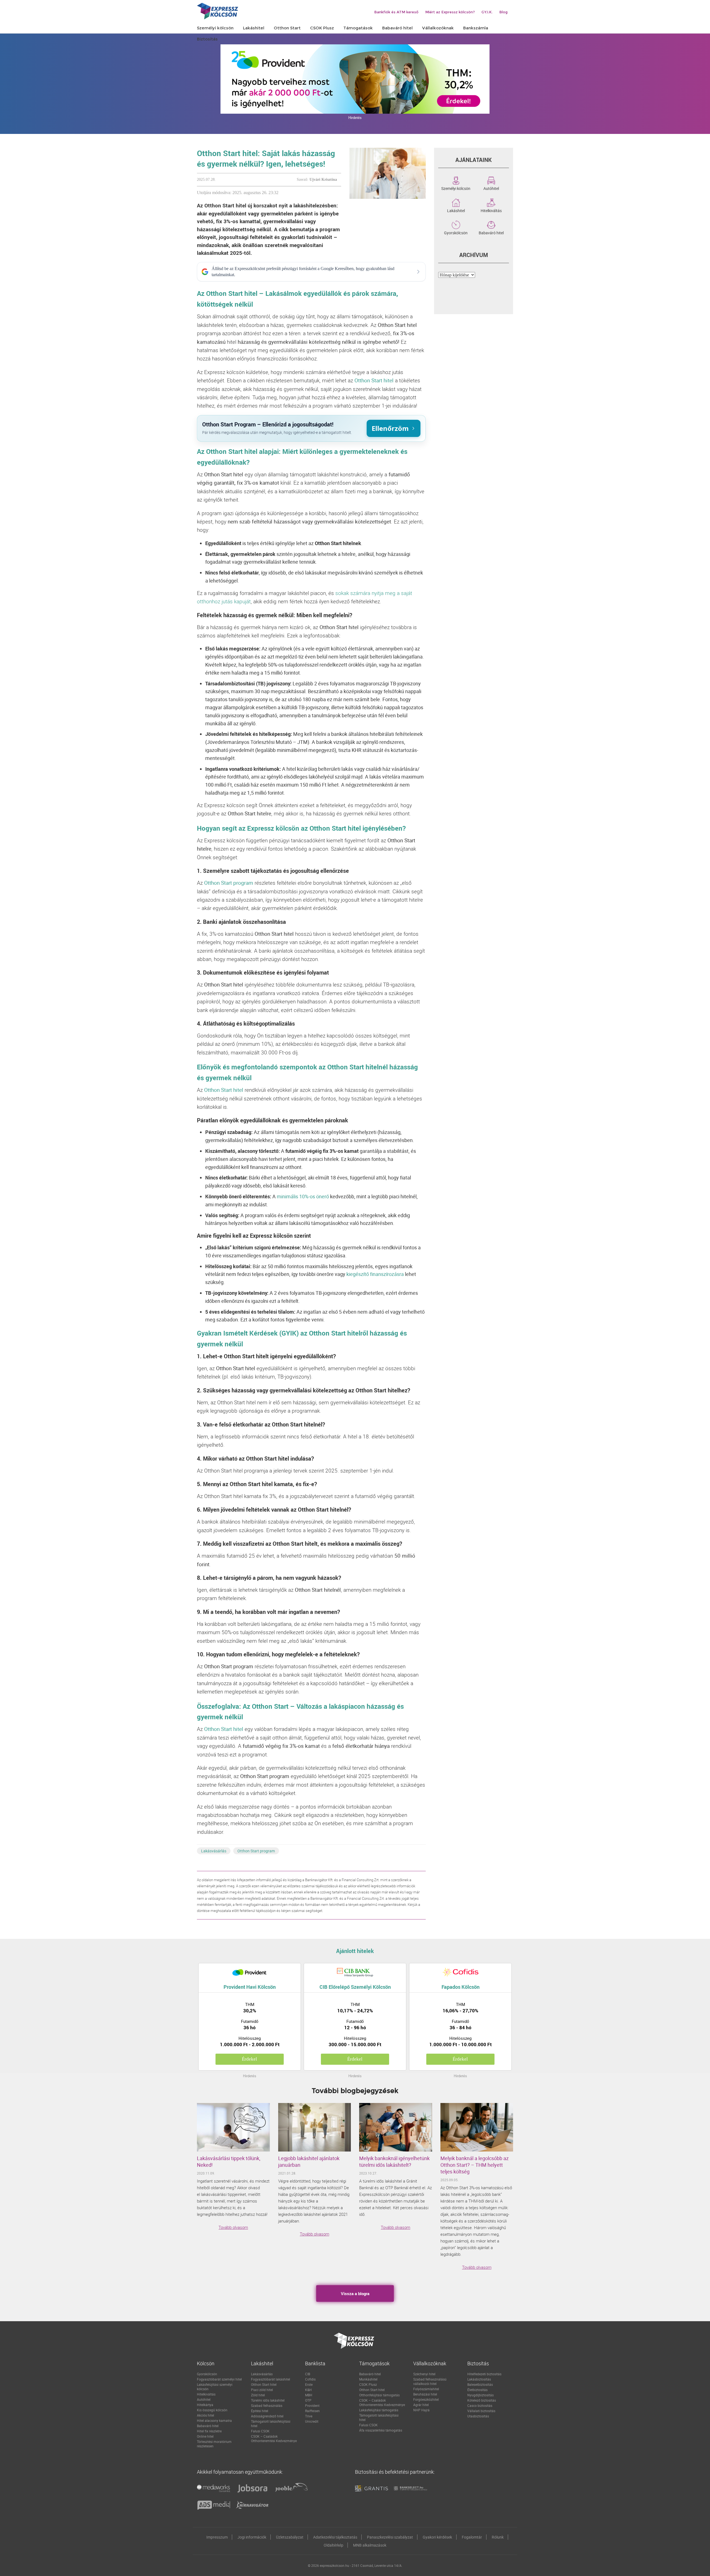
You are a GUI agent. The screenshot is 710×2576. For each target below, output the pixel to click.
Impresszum (217, 2537)
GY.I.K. (487, 12)
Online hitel (205, 2436)
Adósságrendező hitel (267, 2416)
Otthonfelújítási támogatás (379, 2395)
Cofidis (310, 2379)
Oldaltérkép (334, 2545)
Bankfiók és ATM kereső (396, 12)
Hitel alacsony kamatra (214, 2420)
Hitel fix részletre (209, 2431)
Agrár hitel (421, 2405)
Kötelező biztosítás (482, 2400)
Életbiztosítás (477, 2390)
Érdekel (249, 2059)
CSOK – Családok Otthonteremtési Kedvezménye (274, 2438)
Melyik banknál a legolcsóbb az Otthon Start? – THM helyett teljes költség (475, 2165)
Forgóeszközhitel (426, 2399)
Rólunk (498, 2537)
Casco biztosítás (480, 2405)
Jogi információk (252, 2537)
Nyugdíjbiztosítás (480, 2395)
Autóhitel (491, 188)
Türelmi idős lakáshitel (268, 2400)
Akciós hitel (206, 2415)
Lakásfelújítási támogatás (379, 2410)
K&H (308, 2390)
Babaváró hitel (491, 232)
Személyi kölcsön (456, 188)
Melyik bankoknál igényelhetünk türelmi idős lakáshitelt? (394, 2161)
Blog (503, 12)
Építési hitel (260, 2411)
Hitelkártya (205, 2405)
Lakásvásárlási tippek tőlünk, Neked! (229, 2161)
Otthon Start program (256, 1851)
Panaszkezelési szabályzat (390, 2537)
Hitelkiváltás (491, 210)
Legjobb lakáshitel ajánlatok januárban (309, 2161)
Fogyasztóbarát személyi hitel (219, 2379)
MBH (309, 2395)
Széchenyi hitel (424, 2374)
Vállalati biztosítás (481, 2411)
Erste (309, 2384)
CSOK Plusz (368, 2384)
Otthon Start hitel (264, 2384)
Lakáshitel (456, 210)
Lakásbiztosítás (479, 2379)
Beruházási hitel (425, 2394)
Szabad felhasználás (267, 2405)
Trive (309, 2416)
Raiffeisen (312, 2411)
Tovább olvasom (233, 2227)
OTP (308, 2400)
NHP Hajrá (421, 2410)
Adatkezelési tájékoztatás (335, 2537)
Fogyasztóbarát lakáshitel (271, 2379)
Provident (312, 2405)
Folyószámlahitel (426, 2389)
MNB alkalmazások (370, 2545)
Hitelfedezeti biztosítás (484, 2374)
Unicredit (312, 2421)
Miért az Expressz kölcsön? (450, 12)
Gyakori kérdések (437, 2537)
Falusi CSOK (260, 2431)
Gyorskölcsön (456, 232)
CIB (308, 2374)
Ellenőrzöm (390, 428)
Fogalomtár (472, 2537)
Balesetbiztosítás (480, 2384)
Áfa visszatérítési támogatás (381, 2430)
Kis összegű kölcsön (212, 2410)
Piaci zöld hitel (262, 2390)
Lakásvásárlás (214, 1851)
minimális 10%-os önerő (303, 1196)
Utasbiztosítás (478, 2416)
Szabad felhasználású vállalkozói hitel (430, 2381)
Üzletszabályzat (290, 2537)
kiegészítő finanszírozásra (375, 1274)
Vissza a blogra (355, 2293)
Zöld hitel (258, 2395)
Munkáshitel (368, 2379)
